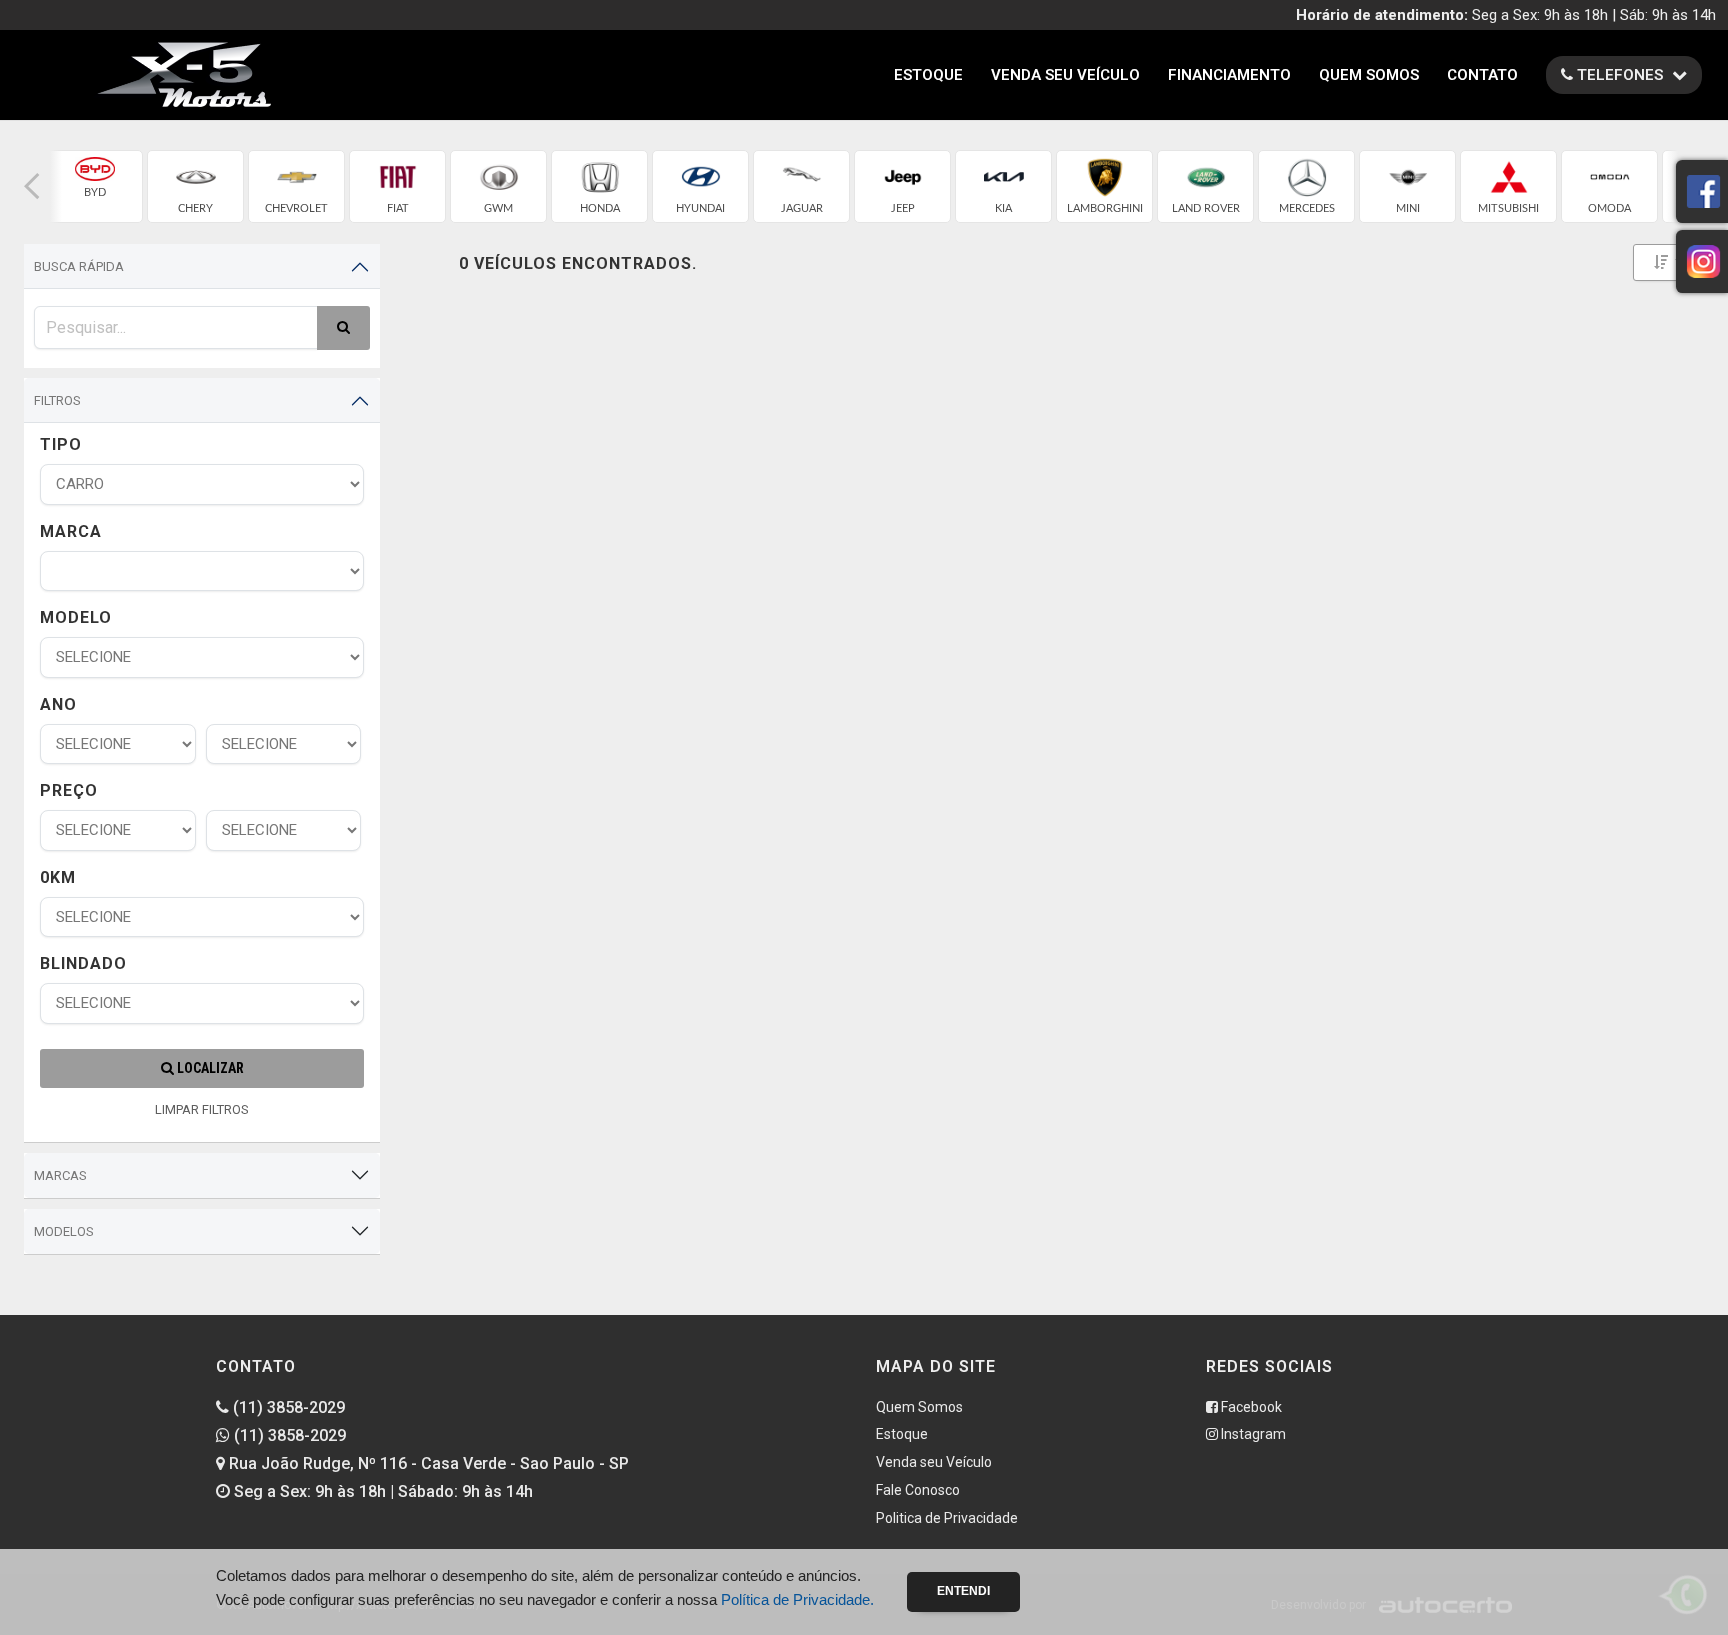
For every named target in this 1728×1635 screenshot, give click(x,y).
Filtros (57, 400)
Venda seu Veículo (1065, 75)
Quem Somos (1369, 75)
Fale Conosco (918, 1490)
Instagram (1252, 1434)
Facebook (1250, 1407)
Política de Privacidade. (797, 1599)
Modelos (64, 1231)
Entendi (963, 1591)
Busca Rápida (79, 266)
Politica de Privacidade (947, 1518)
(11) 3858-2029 (287, 1407)
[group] (94, 186)
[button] (32, 186)
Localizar (209, 1068)
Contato (1482, 75)
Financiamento (1229, 75)
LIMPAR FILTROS (202, 1109)
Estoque (928, 75)
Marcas (60, 1175)
